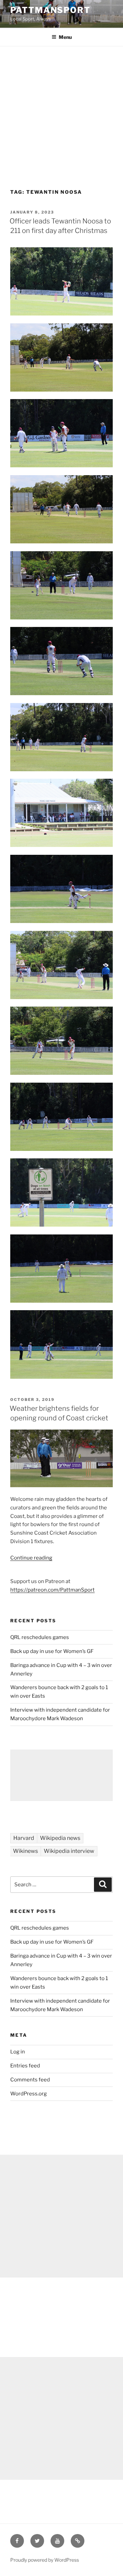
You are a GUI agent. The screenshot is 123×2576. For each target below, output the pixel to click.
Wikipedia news (60, 1838)
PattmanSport (50, 10)
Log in (18, 2052)
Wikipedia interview (69, 1851)
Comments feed (30, 2080)
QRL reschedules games (40, 1637)
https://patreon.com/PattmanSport (52, 1590)
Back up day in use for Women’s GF (52, 1651)
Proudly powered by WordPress (45, 2560)
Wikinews (25, 1851)
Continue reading (31, 1558)
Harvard (24, 1838)
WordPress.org (29, 2094)
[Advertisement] (61, 111)
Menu (65, 37)
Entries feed (25, 2066)
